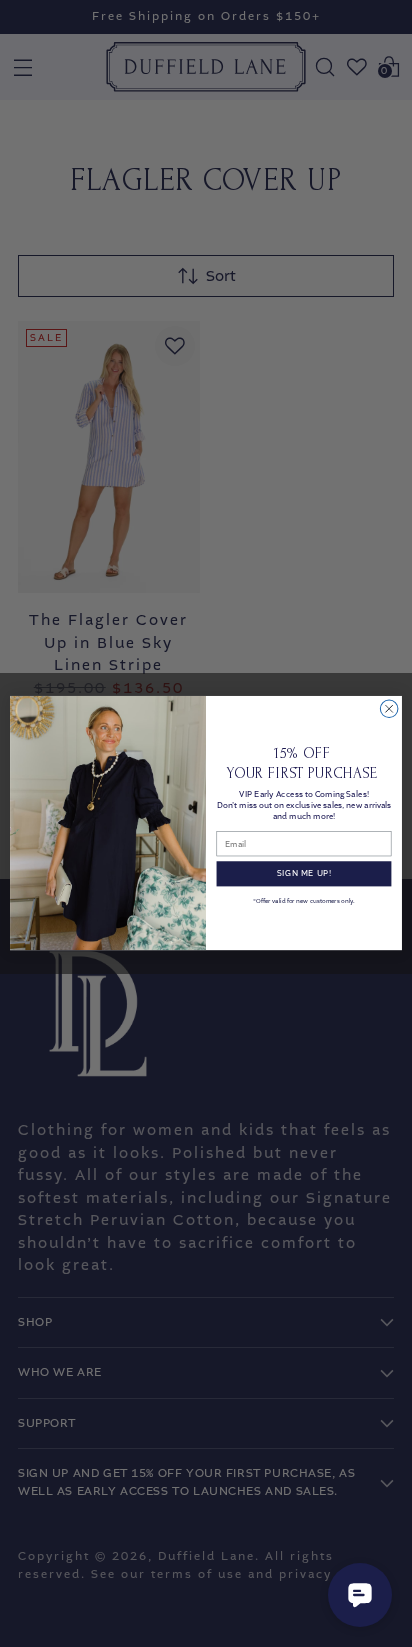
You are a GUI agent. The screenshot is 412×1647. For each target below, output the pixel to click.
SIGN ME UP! (304, 874)
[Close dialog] (389, 709)
